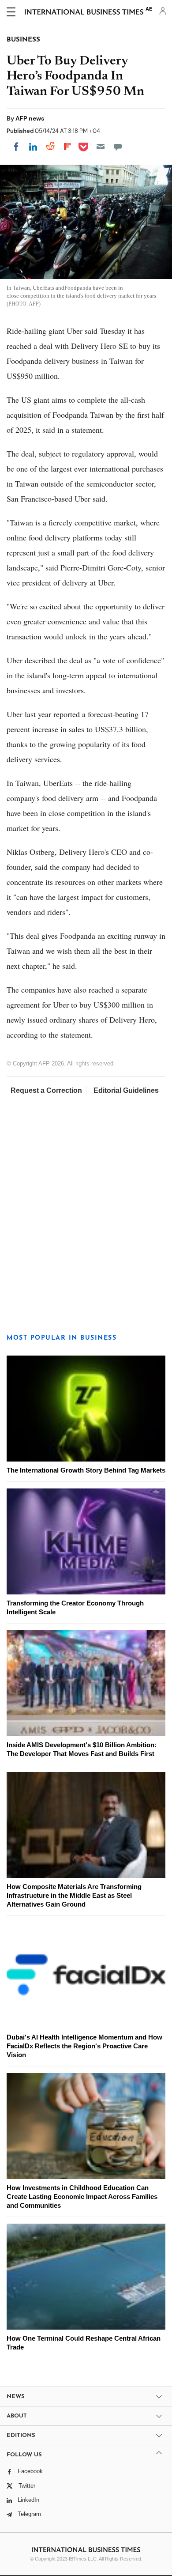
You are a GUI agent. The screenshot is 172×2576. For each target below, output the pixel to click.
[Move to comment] (118, 147)
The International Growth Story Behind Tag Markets (86, 1470)
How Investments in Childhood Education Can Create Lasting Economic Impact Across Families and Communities (82, 2196)
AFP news (30, 118)
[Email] (101, 147)
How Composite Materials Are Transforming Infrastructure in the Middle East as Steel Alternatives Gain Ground (74, 1895)
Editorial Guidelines (126, 1090)
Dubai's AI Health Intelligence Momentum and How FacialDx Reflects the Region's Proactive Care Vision (84, 2046)
